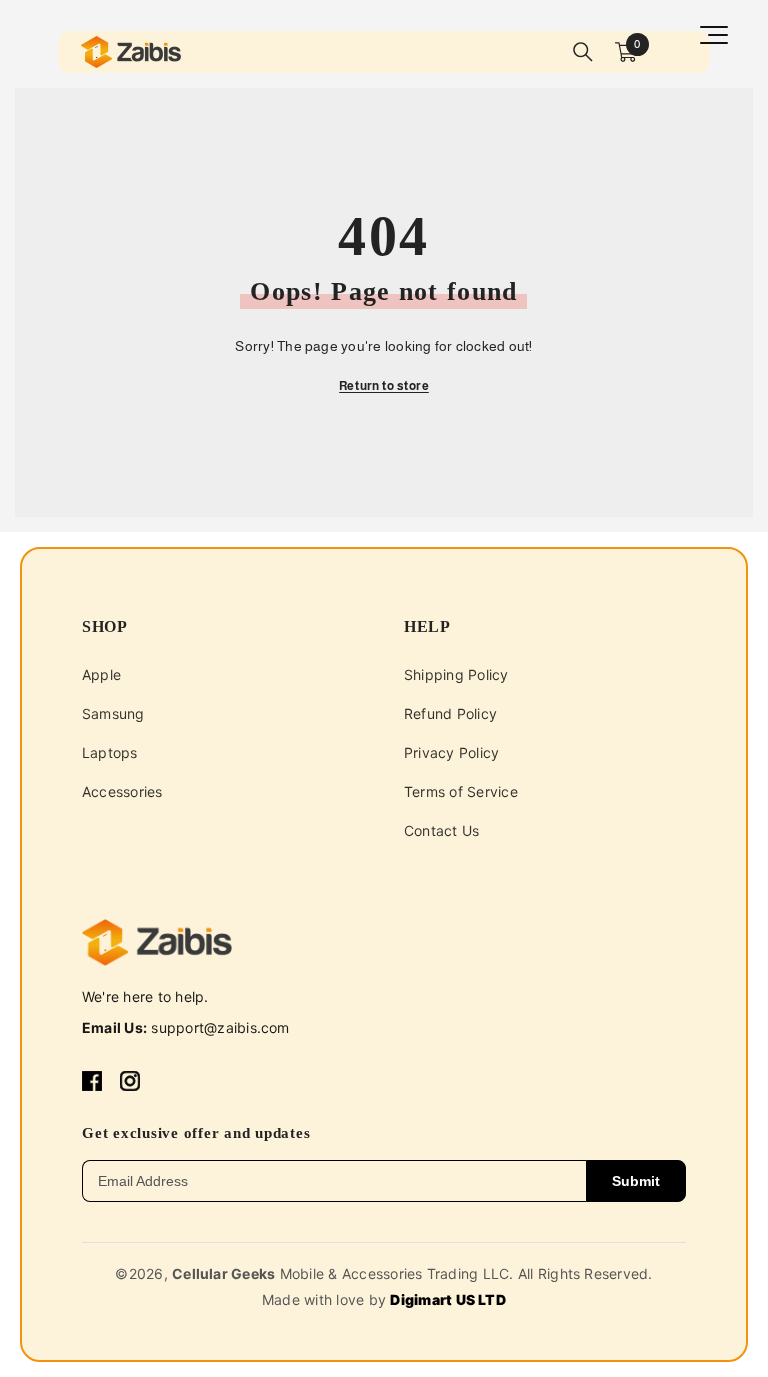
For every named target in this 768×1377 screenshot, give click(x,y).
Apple (101, 674)
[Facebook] (92, 1080)
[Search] (583, 52)
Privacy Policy (451, 752)
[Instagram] (130, 1080)
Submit (636, 1181)
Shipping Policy (456, 674)
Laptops (110, 752)
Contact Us (441, 830)
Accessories (122, 791)
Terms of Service (461, 791)
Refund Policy (450, 713)
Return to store (384, 386)
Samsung (113, 713)
